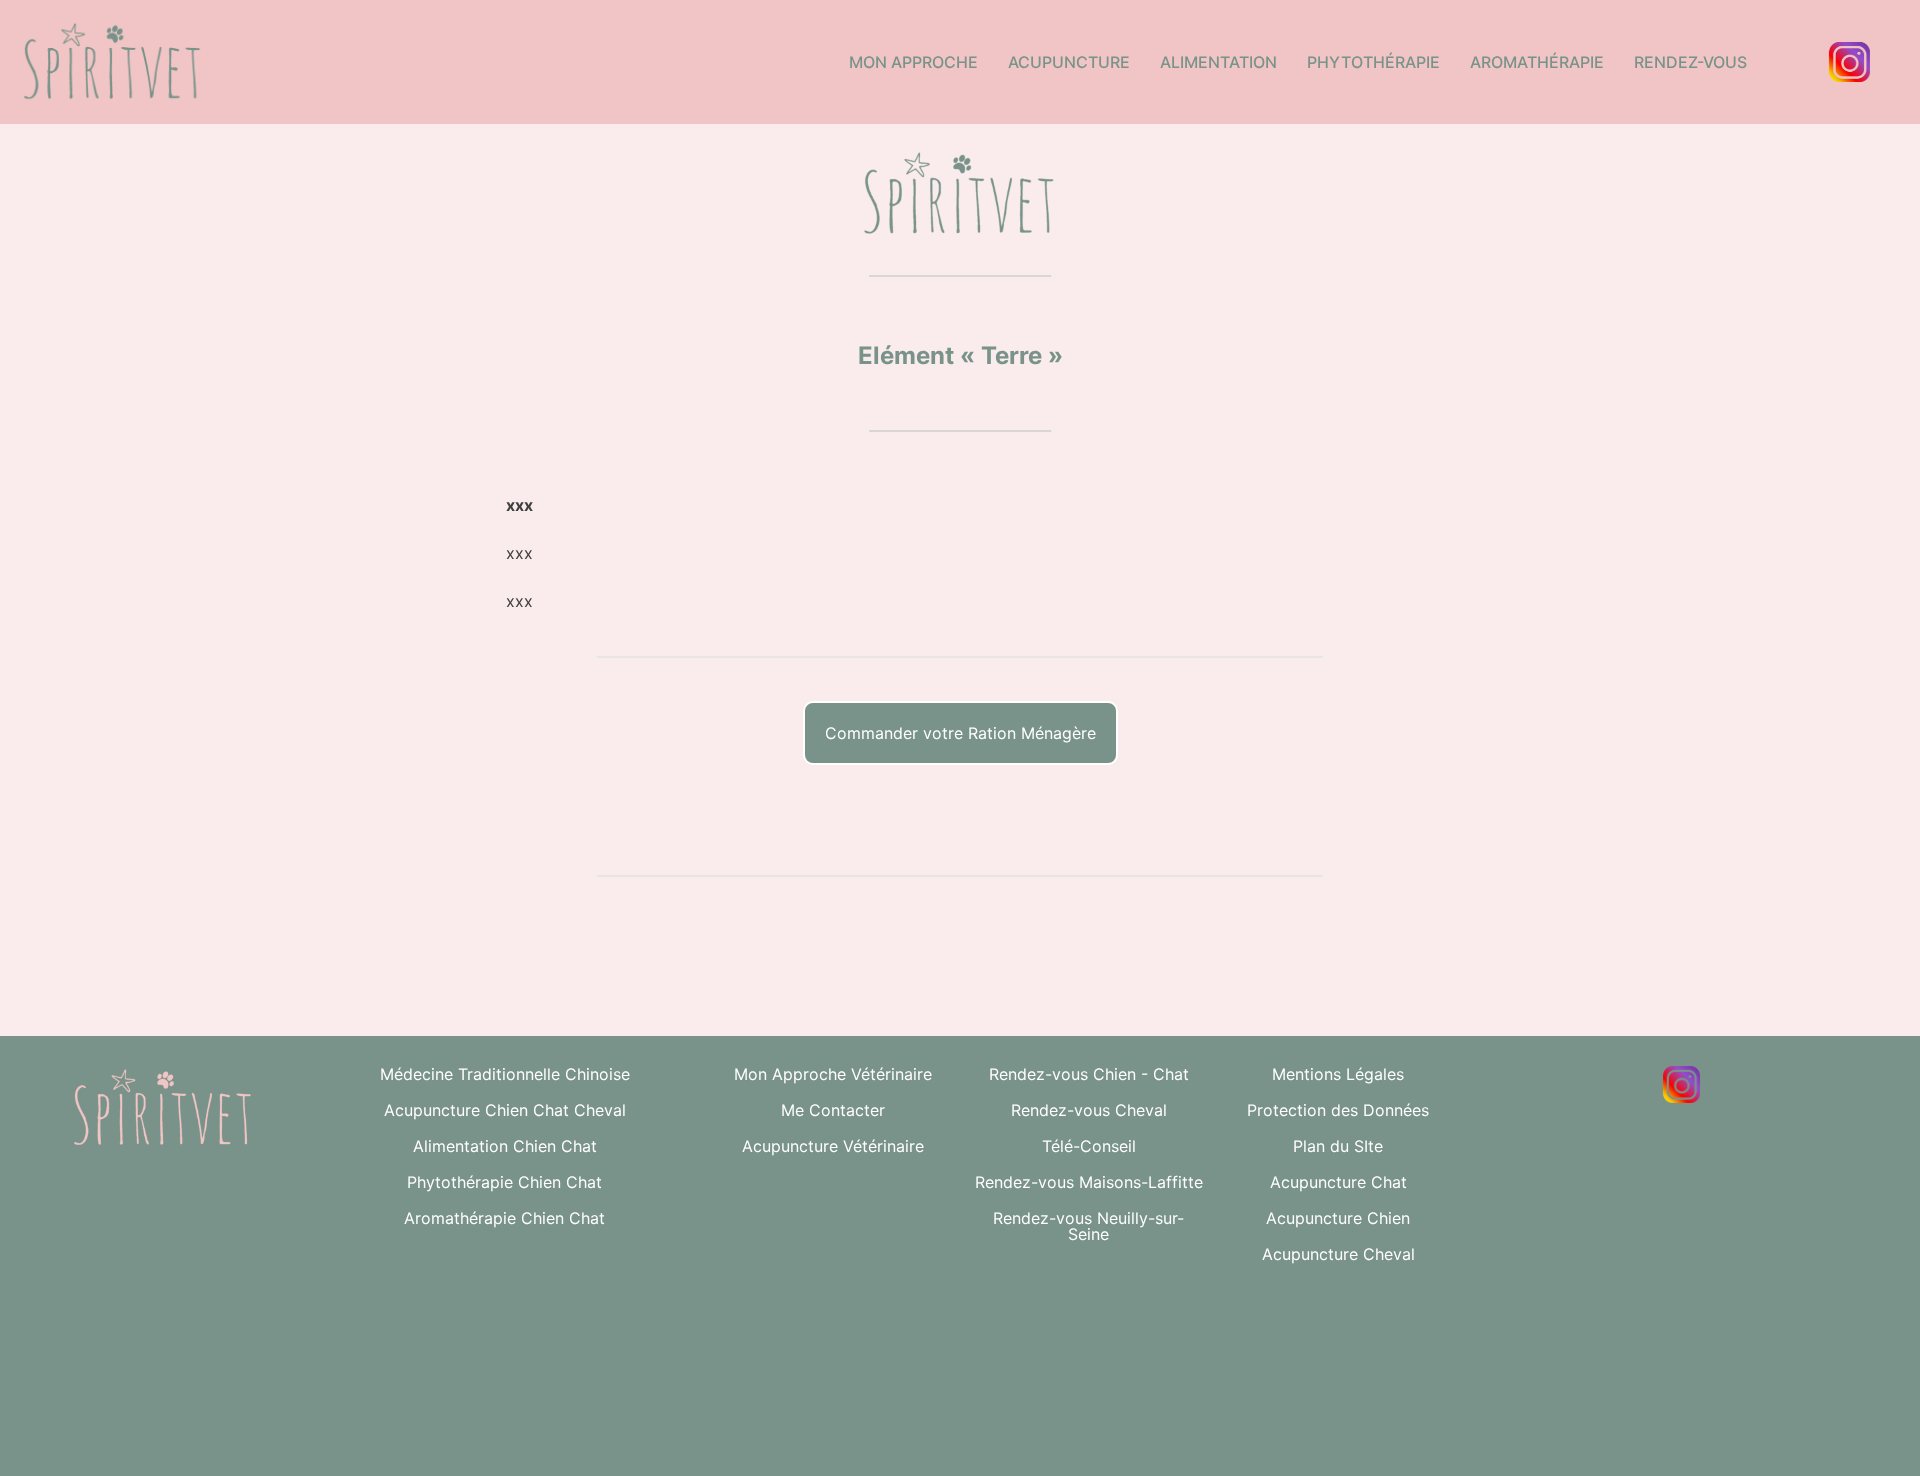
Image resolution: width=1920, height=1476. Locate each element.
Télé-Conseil (1089, 1146)
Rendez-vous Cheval (1089, 1110)
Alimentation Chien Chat (505, 1146)
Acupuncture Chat (1338, 1182)
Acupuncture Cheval (1338, 1254)
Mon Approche (913, 62)
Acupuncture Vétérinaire (833, 1146)
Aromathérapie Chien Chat (504, 1218)
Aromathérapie (1537, 62)
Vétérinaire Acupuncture (1461, 1330)
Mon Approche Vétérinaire (833, 1074)
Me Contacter (833, 1110)
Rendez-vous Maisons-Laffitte (1089, 1182)
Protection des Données (1338, 1110)
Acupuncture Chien (1338, 1218)
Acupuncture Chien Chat (897, 1330)
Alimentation (1218, 62)
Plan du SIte (1338, 1146)
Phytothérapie (1373, 62)
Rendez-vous (1690, 62)
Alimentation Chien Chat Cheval (1179, 1338)
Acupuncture (1069, 62)
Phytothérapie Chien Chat (504, 1182)
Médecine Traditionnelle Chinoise (505, 1074)
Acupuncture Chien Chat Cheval (505, 1110)
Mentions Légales (1338, 1074)
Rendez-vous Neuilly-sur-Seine (1088, 1226)
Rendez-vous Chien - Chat (1089, 1074)
